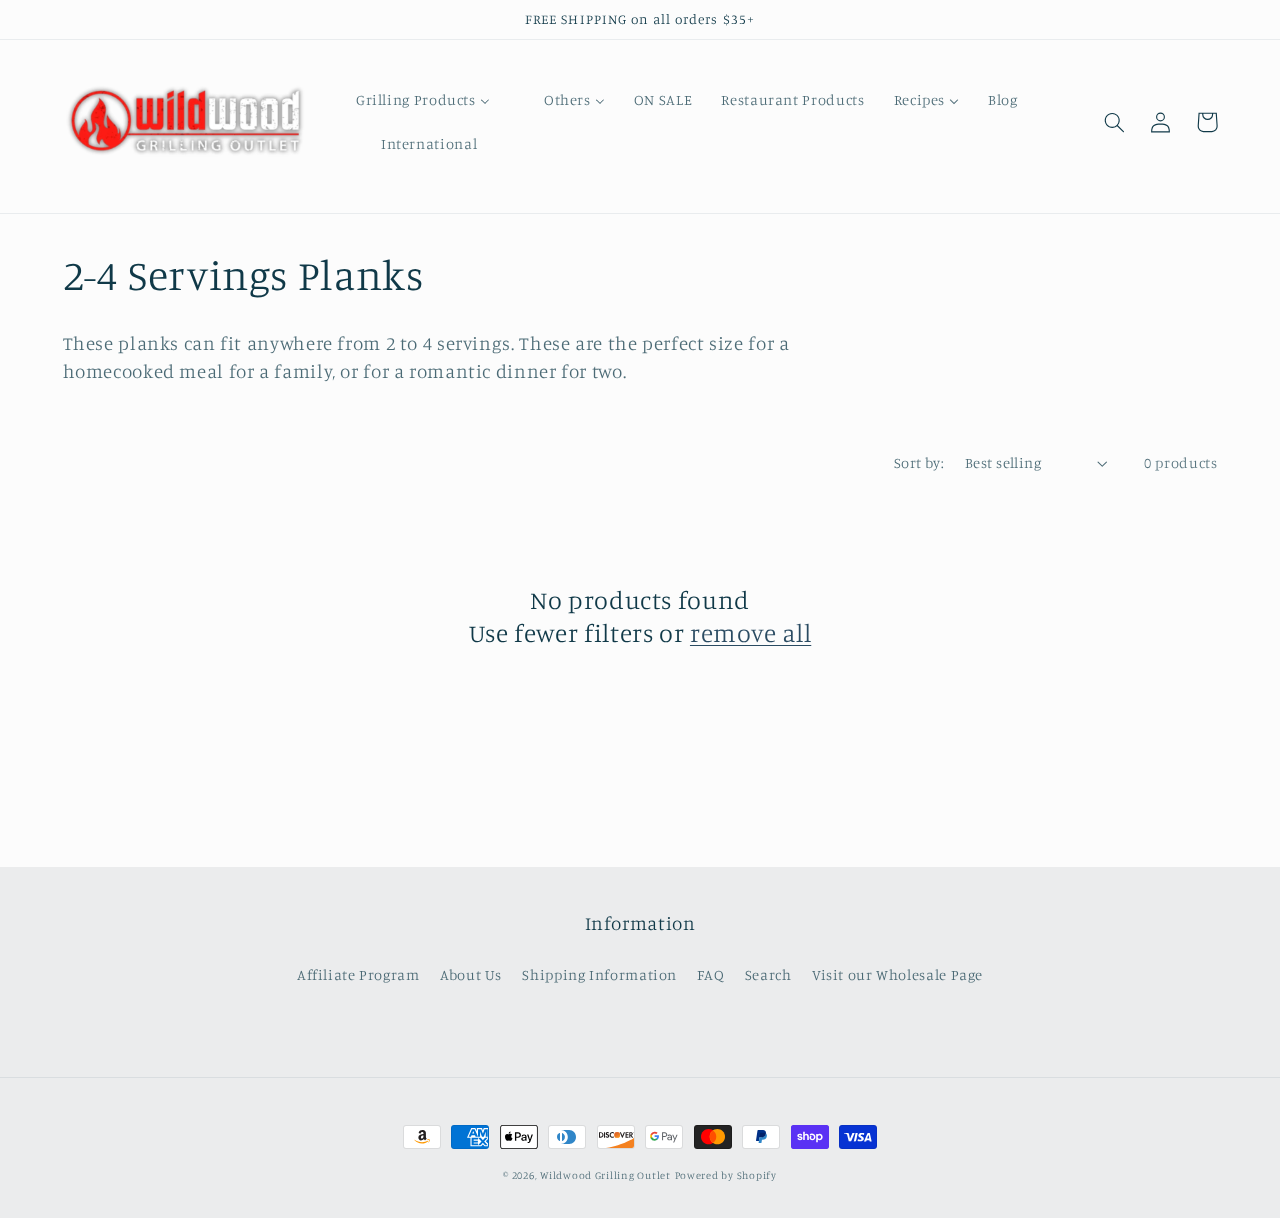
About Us (471, 974)
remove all (750, 632)
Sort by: (919, 462)
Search (768, 974)
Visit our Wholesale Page (897, 974)
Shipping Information (599, 974)
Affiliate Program (358, 974)
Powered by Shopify (726, 1175)
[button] (1115, 122)
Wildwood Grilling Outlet (605, 1175)
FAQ (710, 974)
